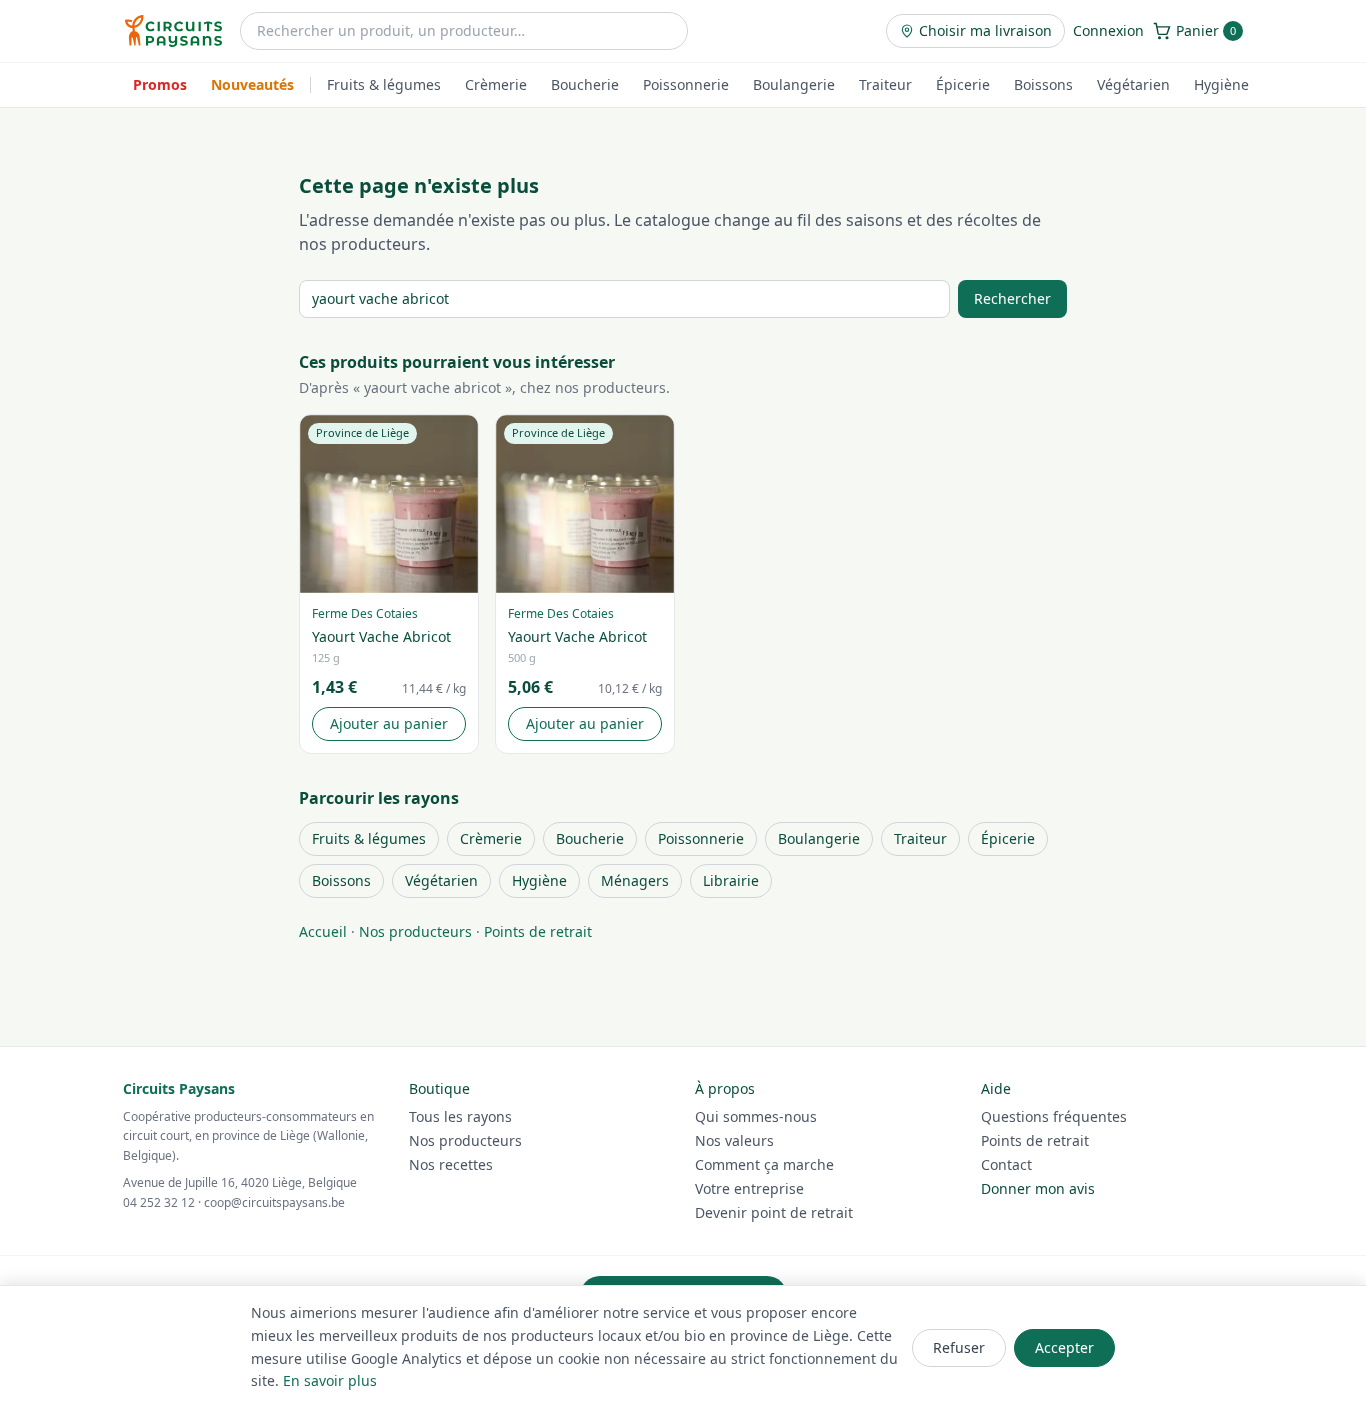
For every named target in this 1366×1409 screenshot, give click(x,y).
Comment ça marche (764, 1164)
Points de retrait (538, 931)
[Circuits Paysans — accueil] (173, 31)
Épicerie (963, 84)
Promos (160, 84)
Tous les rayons (460, 1116)
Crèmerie (496, 84)
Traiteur (885, 84)
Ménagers (635, 880)
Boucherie (585, 84)
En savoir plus (330, 1380)
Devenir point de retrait (774, 1212)
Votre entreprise (749, 1188)
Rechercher (1012, 298)
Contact (1006, 1164)
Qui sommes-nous (756, 1116)
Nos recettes (451, 1164)
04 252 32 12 (159, 1202)
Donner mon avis (1038, 1188)
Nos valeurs (734, 1140)
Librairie (731, 880)
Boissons (1043, 84)
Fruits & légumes (384, 84)
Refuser (959, 1347)
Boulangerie (794, 84)
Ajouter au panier (389, 723)
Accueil (323, 931)
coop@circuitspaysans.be (274, 1202)
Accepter (1064, 1347)
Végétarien (1133, 84)
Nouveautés (252, 84)
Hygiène (1221, 84)
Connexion (1108, 30)
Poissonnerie (686, 84)
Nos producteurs (415, 931)
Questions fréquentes (1054, 1116)
